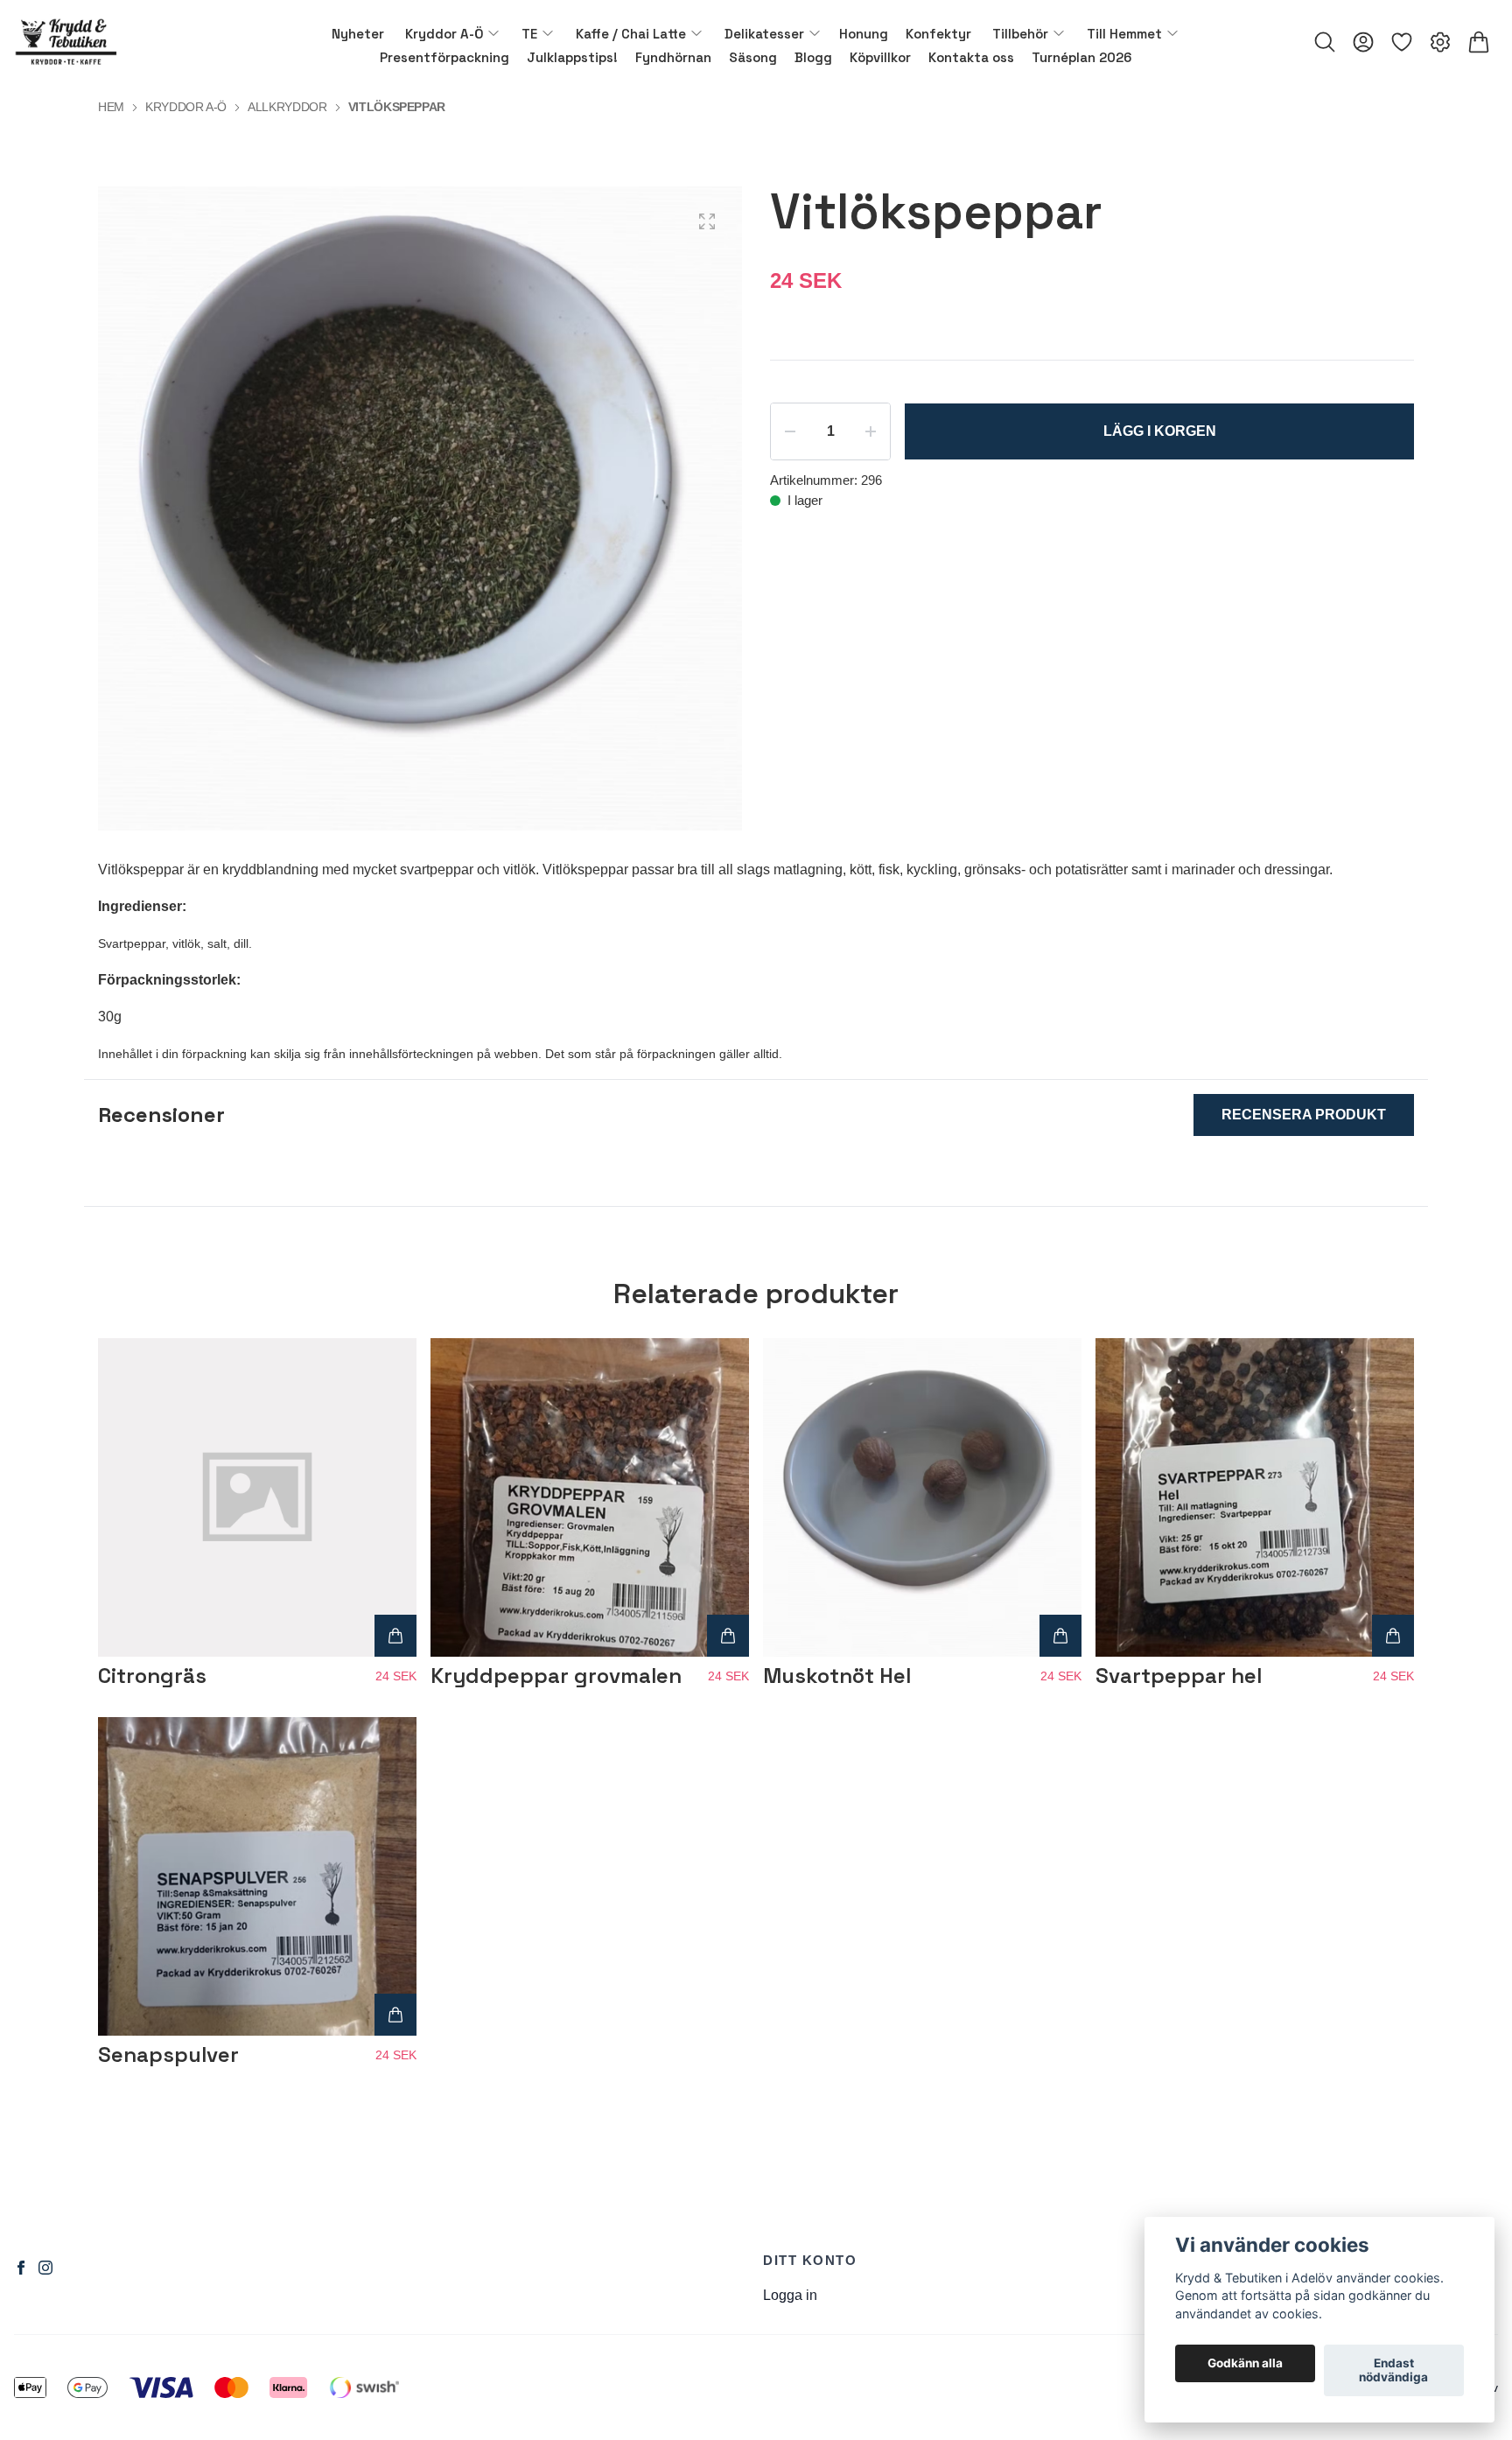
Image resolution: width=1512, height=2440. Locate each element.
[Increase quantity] (871, 431)
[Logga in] (1363, 42)
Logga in (790, 2295)
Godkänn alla (1245, 2364)
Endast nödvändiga (1393, 2371)
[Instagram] (45, 2268)
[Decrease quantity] (790, 431)
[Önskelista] (1402, 42)
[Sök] (1325, 42)
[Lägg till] (395, 1636)
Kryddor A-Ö (186, 107)
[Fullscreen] (707, 221)
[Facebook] (21, 2268)
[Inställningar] (1440, 42)
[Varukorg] (1479, 42)
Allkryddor (287, 107)
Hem (111, 107)
